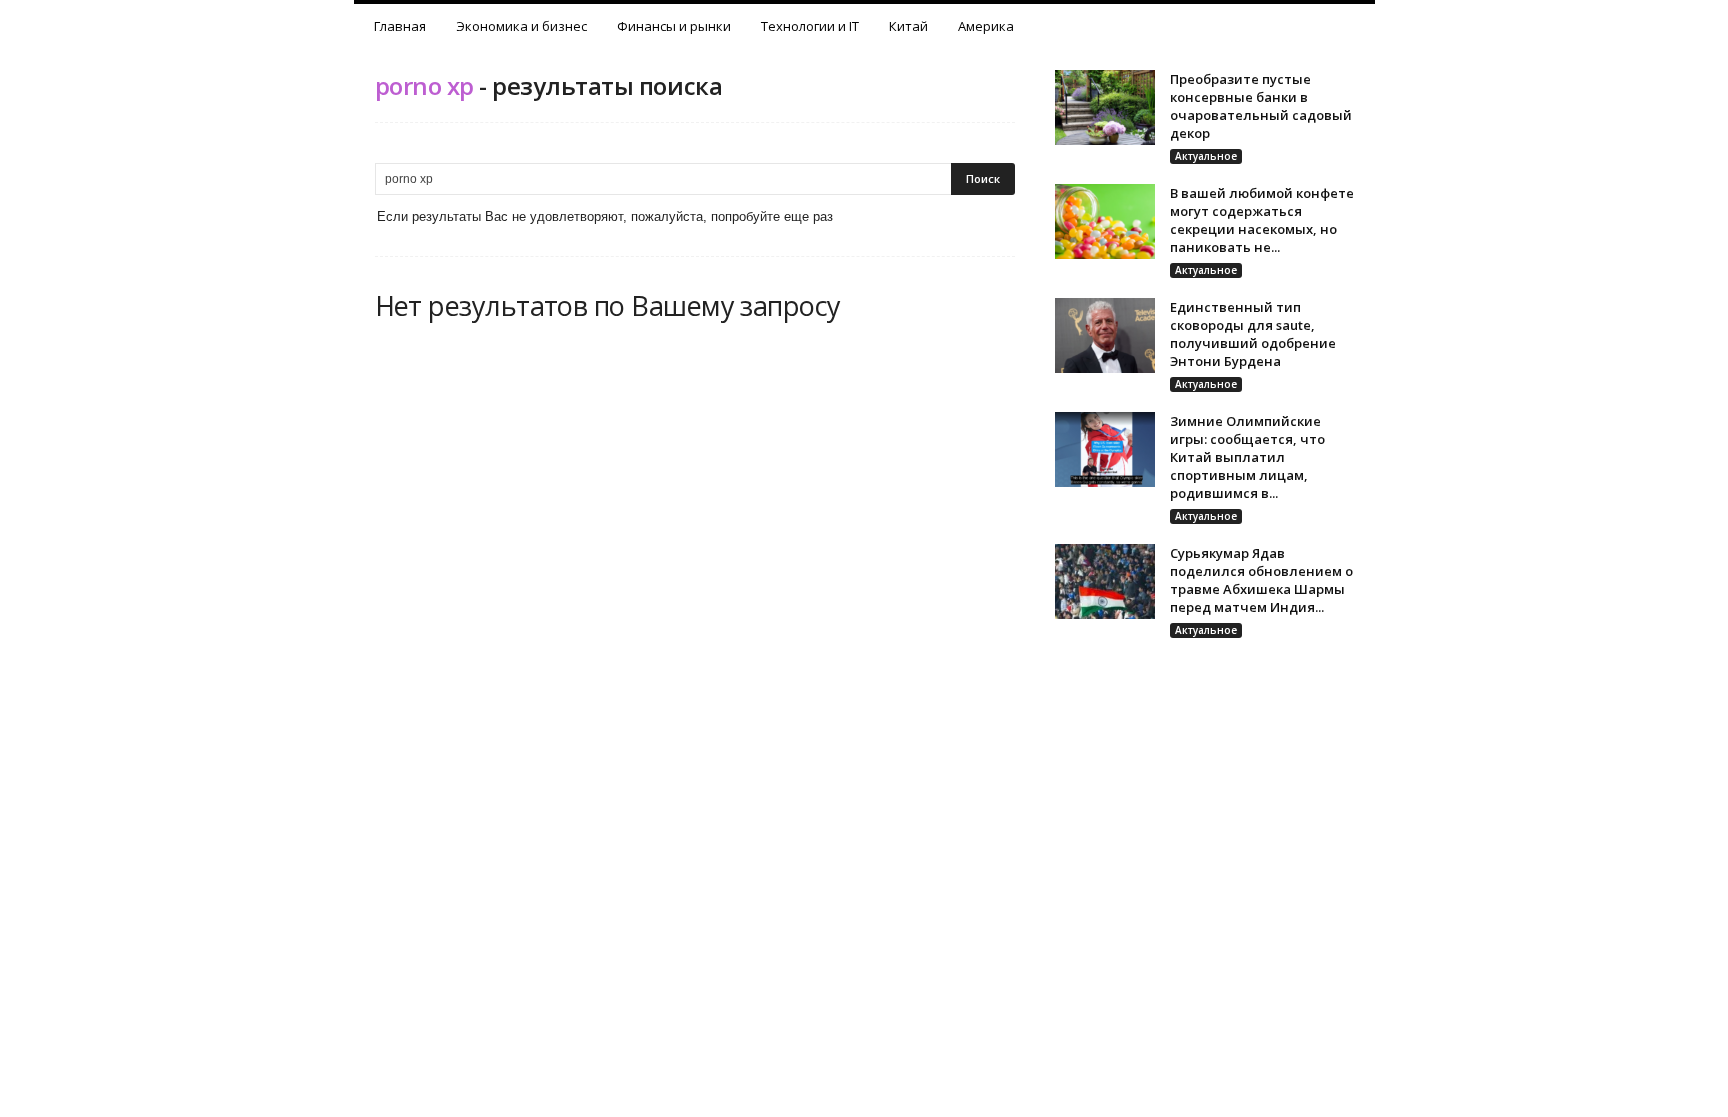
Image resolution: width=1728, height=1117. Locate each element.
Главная (400, 26)
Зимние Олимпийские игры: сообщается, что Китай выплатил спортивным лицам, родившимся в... (1247, 457)
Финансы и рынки (674, 26)
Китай (908, 26)
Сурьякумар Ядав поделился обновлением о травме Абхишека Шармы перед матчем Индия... (1261, 580)
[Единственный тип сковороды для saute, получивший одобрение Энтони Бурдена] (1105, 335)
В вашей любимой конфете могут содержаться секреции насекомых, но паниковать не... (1262, 220)
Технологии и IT (810, 26)
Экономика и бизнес (521, 26)
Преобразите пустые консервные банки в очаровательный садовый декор (1261, 106)
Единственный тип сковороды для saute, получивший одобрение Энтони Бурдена (1253, 334)
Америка (986, 26)
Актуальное (1206, 156)
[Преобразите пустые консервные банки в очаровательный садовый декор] (1105, 107)
